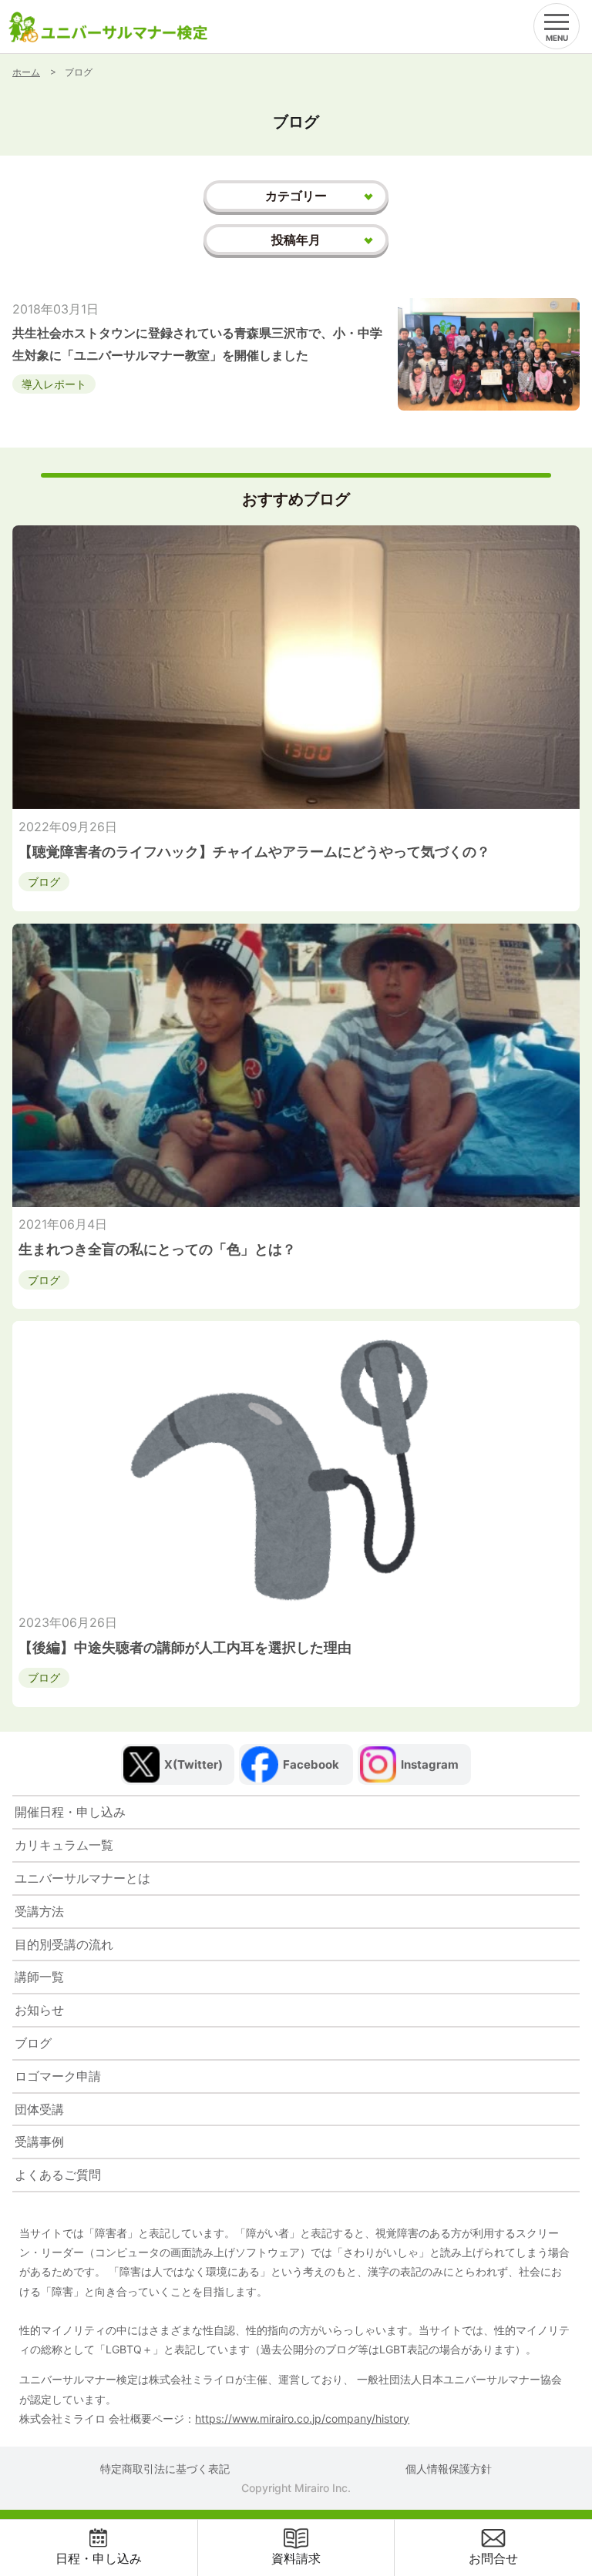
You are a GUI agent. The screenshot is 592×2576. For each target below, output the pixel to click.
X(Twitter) (193, 1764)
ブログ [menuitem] (33, 2043)
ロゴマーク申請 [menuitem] (58, 2076)
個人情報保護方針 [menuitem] (449, 2469)
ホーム (26, 72)
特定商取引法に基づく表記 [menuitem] (165, 2469)
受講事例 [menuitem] (39, 2142)
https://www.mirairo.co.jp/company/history (302, 2418)
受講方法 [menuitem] (39, 1911)
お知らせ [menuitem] (39, 2010)
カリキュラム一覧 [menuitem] (64, 1845)
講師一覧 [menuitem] (39, 1977)
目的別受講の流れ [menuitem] (64, 1944)
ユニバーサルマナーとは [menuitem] (82, 1878)
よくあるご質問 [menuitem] (58, 2175)
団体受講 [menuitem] (39, 2109)
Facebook (311, 1764)
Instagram (430, 1764)
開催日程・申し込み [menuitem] (70, 1812)
